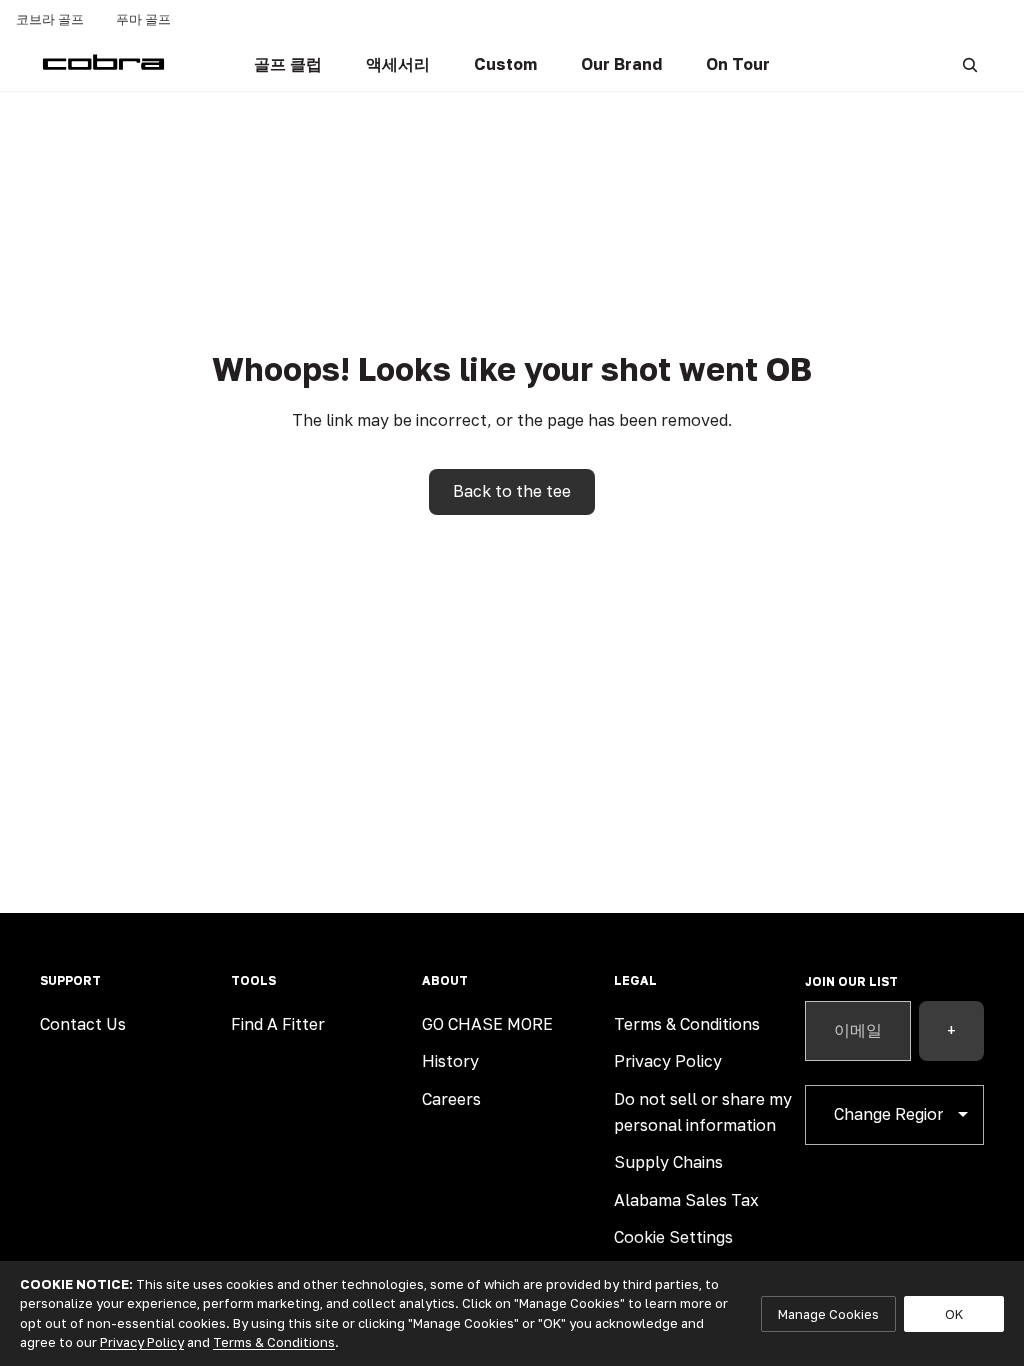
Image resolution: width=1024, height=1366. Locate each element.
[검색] (970, 65)
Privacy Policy (668, 1061)
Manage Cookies (828, 1314)
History (450, 1061)
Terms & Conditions (687, 1024)
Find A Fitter (278, 1024)
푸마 (143, 19)
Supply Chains (668, 1162)
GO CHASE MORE (487, 1024)
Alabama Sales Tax (686, 1200)
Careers (451, 1099)
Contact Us (83, 1024)
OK (954, 1314)
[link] (288, 65)
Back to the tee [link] (512, 491)
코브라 (50, 19)
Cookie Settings (673, 1237)
